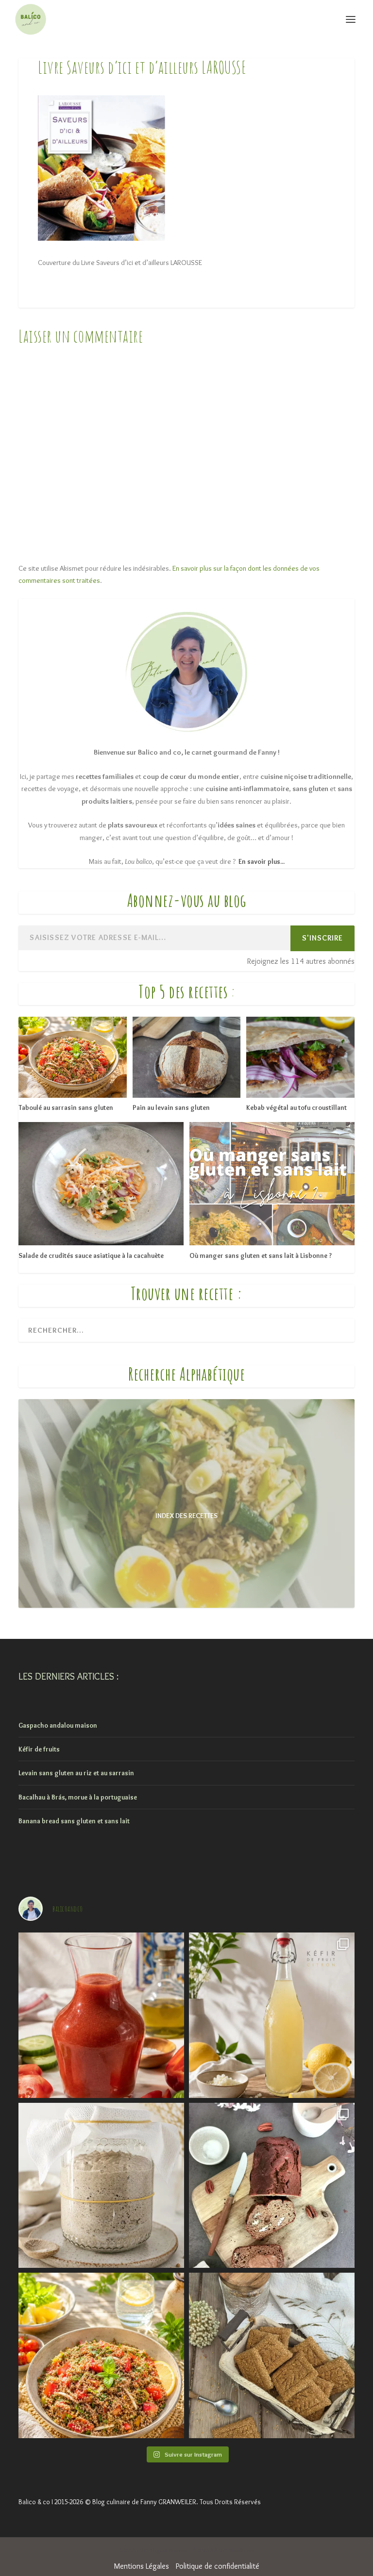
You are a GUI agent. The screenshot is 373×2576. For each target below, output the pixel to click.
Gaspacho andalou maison (58, 1725)
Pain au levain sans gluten (171, 1107)
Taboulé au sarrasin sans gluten (66, 1107)
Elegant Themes (168, 2551)
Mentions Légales (142, 2566)
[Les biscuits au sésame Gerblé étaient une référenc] (272, 2355)
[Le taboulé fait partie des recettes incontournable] (101, 2355)
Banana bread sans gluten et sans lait (74, 1821)
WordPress (242, 2551)
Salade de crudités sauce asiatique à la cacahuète (91, 1255)
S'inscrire (322, 938)
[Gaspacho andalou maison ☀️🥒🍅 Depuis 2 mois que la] (101, 2015)
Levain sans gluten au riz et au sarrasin (76, 1773)
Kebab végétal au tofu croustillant (297, 1107)
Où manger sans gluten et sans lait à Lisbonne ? (261, 1255)
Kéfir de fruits (39, 1749)
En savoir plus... (262, 861)
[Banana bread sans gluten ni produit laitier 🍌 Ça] (272, 2186)
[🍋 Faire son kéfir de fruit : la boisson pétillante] (272, 2015)
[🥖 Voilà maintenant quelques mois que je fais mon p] (101, 2186)
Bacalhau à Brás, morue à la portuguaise (78, 1797)
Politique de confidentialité (218, 2566)
